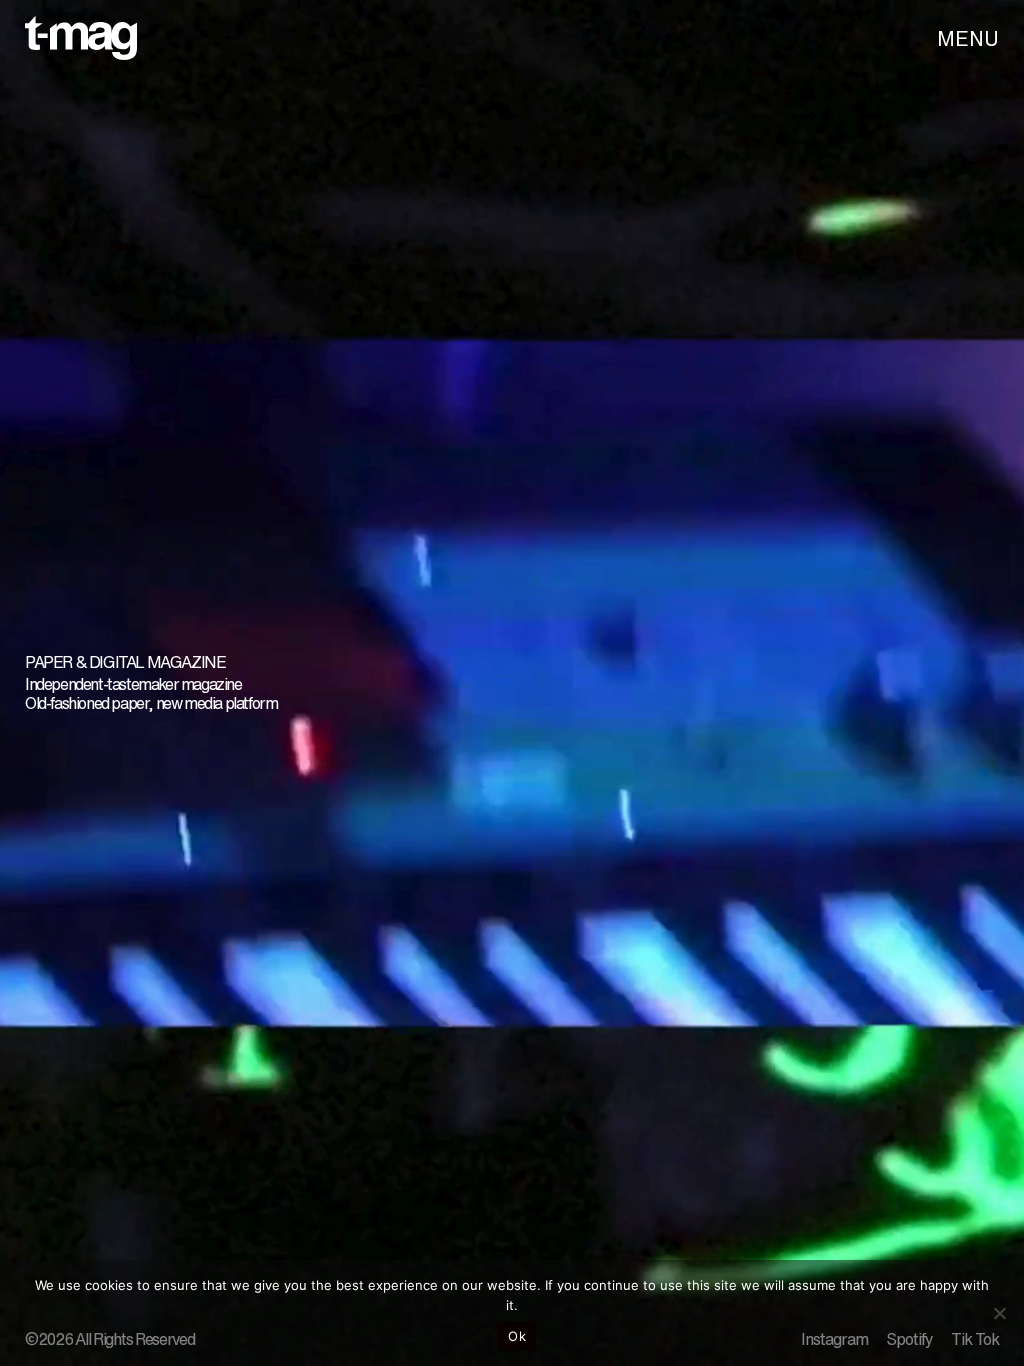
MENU (968, 38)
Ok (517, 1336)
